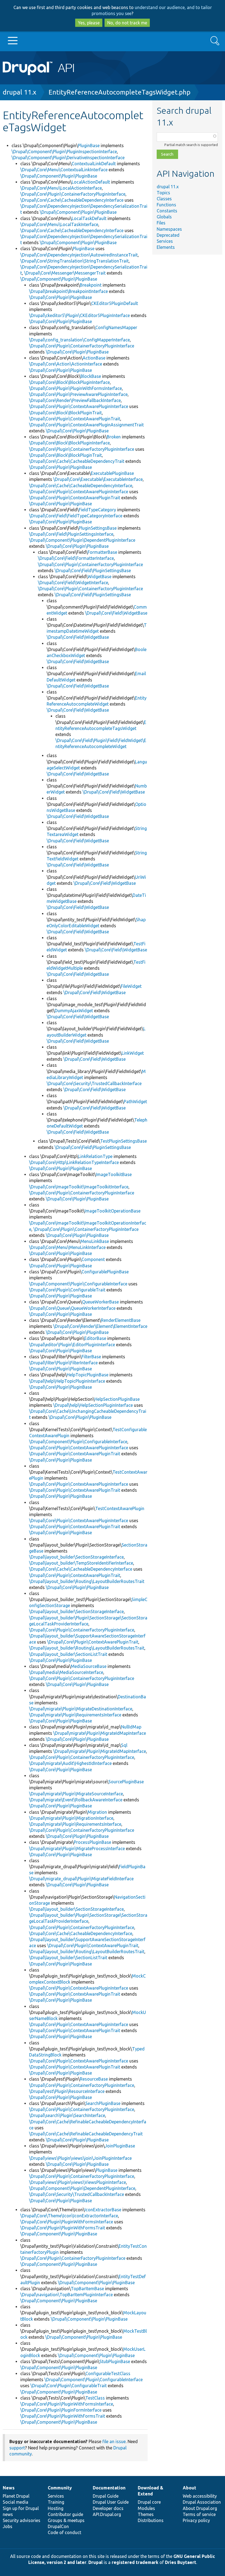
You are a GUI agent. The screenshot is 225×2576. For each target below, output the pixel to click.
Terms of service (199, 2514)
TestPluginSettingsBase (123, 1141)
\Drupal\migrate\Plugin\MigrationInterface (71, 1818)
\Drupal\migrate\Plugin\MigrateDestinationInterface (81, 1709)
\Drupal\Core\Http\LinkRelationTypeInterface (74, 1162)
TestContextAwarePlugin (120, 1508)
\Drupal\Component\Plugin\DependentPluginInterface (82, 540)
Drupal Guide (106, 2496)
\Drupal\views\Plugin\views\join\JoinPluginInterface (80, 2158)
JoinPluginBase (120, 2146)
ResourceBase (94, 2079)
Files (161, 223)
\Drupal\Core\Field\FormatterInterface (76, 558)
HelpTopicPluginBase (88, 1375)
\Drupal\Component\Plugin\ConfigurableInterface (78, 1284)
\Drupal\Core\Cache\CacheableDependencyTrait (77, 461)
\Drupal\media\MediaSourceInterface (66, 1672)
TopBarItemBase (87, 2289)
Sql (124, 1745)
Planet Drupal (16, 2496)
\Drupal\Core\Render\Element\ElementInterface (100, 1326)
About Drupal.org (200, 2508)
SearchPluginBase (103, 2103)
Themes (146, 2514)
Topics (163, 193)
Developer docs (108, 2508)
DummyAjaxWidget (74, 1011)
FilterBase (91, 1357)
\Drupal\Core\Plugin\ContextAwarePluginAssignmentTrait (86, 425)
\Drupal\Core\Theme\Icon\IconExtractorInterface (69, 2216)
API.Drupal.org (107, 2514)
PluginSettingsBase (98, 528)
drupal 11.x (19, 92)
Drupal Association (202, 2502)
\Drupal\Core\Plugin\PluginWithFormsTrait (63, 2228)
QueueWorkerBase (100, 1302)
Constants (167, 211)
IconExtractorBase (103, 2210)
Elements (166, 247)
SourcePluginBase (126, 1782)
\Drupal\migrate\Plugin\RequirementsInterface (75, 1715)
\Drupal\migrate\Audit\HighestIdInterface (70, 1763)
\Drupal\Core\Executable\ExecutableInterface (98, 479)
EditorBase (95, 1338)
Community (60, 2488)
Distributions (151, 2520)
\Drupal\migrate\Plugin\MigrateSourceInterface (76, 1794)
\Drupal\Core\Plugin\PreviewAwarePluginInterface (78, 394)
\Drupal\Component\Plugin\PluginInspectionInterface (64, 152)
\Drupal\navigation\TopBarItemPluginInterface (67, 2295)
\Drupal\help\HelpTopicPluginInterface (67, 1381)
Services (165, 241)
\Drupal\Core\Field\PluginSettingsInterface (71, 534)
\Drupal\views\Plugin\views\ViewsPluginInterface (78, 2182)
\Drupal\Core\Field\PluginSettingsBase (93, 570)
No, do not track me (127, 23)
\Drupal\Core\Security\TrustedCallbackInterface (94, 1083)
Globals (164, 217)
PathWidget (135, 1102)
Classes (164, 199)
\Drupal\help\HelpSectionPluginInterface (93, 1405)
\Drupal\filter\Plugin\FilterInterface (63, 1363)
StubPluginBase (115, 2361)
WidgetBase (99, 577)
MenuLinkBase (95, 1241)
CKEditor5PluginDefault (115, 303)
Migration (97, 1812)
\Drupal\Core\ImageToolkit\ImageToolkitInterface (79, 1187)
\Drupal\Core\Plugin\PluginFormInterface (61, 2410)
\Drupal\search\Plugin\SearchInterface (67, 2115)
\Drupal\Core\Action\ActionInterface (66, 364)
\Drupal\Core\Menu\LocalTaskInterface (59, 224)
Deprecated (168, 235)
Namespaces (169, 229)
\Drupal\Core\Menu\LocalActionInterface (61, 188)
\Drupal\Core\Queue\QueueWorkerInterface (72, 1308)
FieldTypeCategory (97, 510)
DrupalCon (58, 2526)
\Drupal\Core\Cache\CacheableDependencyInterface (72, 200)
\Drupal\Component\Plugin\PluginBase (59, 176)
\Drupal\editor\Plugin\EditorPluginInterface (72, 1345)
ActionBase (94, 358)
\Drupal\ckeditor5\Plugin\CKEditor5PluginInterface (79, 315)
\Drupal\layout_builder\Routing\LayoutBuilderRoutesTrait (87, 1581)
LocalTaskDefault (89, 218)
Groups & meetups (66, 2520)
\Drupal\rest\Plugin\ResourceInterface (67, 2091)
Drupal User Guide (111, 2502)
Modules (146, 2508)
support (17, 2448)
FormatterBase (102, 552)
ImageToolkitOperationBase (113, 1211)
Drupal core (149, 2502)
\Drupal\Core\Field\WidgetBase (116, 613)
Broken (114, 437)
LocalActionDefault (91, 182)
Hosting (56, 2508)
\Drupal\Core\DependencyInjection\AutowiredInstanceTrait (79, 255)
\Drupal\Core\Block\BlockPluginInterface (69, 382)
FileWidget (131, 986)
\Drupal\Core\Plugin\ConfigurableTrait (67, 1290)
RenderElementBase (121, 1320)
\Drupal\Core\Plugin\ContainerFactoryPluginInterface (73, 194)
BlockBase (91, 376)
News (9, 2488)
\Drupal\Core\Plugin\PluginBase (61, 297)
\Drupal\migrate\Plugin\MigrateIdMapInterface (100, 1733)
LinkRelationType (95, 1156)
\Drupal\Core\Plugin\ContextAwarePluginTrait (75, 419)
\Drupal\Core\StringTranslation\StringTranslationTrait (74, 261)
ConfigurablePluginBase (105, 1272)
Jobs (8, 2526)
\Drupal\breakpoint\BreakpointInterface (68, 291)
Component (93, 1259)
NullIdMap (131, 1727)
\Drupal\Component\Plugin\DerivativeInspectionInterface (68, 158)
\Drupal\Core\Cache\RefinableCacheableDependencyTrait (86, 2134)
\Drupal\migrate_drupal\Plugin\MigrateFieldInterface (81, 1879)
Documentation (109, 2488)
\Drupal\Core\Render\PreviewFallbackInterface (75, 400)
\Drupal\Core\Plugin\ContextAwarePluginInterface (79, 406)
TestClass (95, 2398)
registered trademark (135, 2562)
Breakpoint (91, 285)
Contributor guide (65, 2514)
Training (56, 2502)
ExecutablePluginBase (112, 473)
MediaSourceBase (89, 1666)
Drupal (95, 2562)
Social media (16, 2502)
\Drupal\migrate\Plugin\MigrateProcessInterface (77, 1848)
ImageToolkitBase (114, 1174)
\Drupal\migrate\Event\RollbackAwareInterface (76, 1800)
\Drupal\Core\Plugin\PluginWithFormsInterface (75, 388)
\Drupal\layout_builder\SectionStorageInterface (76, 1557)
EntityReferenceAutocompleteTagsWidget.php (119, 92)
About (189, 2488)
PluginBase (89, 146)
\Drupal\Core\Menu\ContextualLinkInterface (64, 170)
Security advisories (22, 2520)
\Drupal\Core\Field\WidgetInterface (73, 583)
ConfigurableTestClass (108, 2374)
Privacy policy (196, 2520)
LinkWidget (133, 1053)
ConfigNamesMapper (116, 327)
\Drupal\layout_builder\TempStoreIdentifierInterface (81, 1563)
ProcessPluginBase (92, 1842)
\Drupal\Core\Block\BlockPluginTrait (65, 413)
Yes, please (89, 23)
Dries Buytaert (181, 2562)
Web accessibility (200, 2496)
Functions (166, 205)
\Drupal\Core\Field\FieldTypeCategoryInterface (76, 516)
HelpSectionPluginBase (117, 1399)
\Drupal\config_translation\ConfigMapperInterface (79, 340)
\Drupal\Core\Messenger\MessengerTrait (65, 273)
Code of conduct (64, 2532)
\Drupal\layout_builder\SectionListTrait (68, 1654)
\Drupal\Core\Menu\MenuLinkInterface (67, 1247)
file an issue (114, 2441)
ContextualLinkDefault (94, 164)
